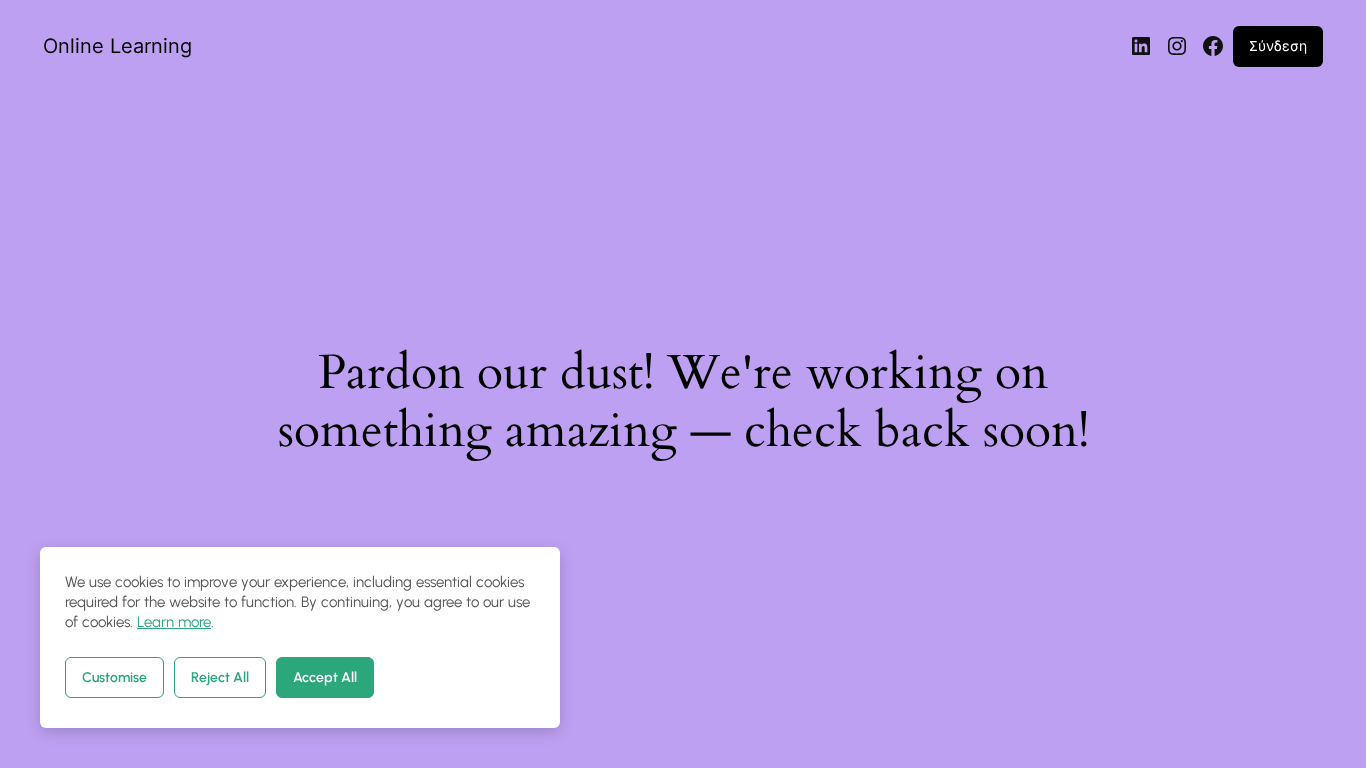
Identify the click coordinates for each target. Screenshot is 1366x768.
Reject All (220, 677)
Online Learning (117, 46)
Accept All (325, 677)
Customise (114, 677)
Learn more (174, 622)
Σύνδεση (1278, 45)
